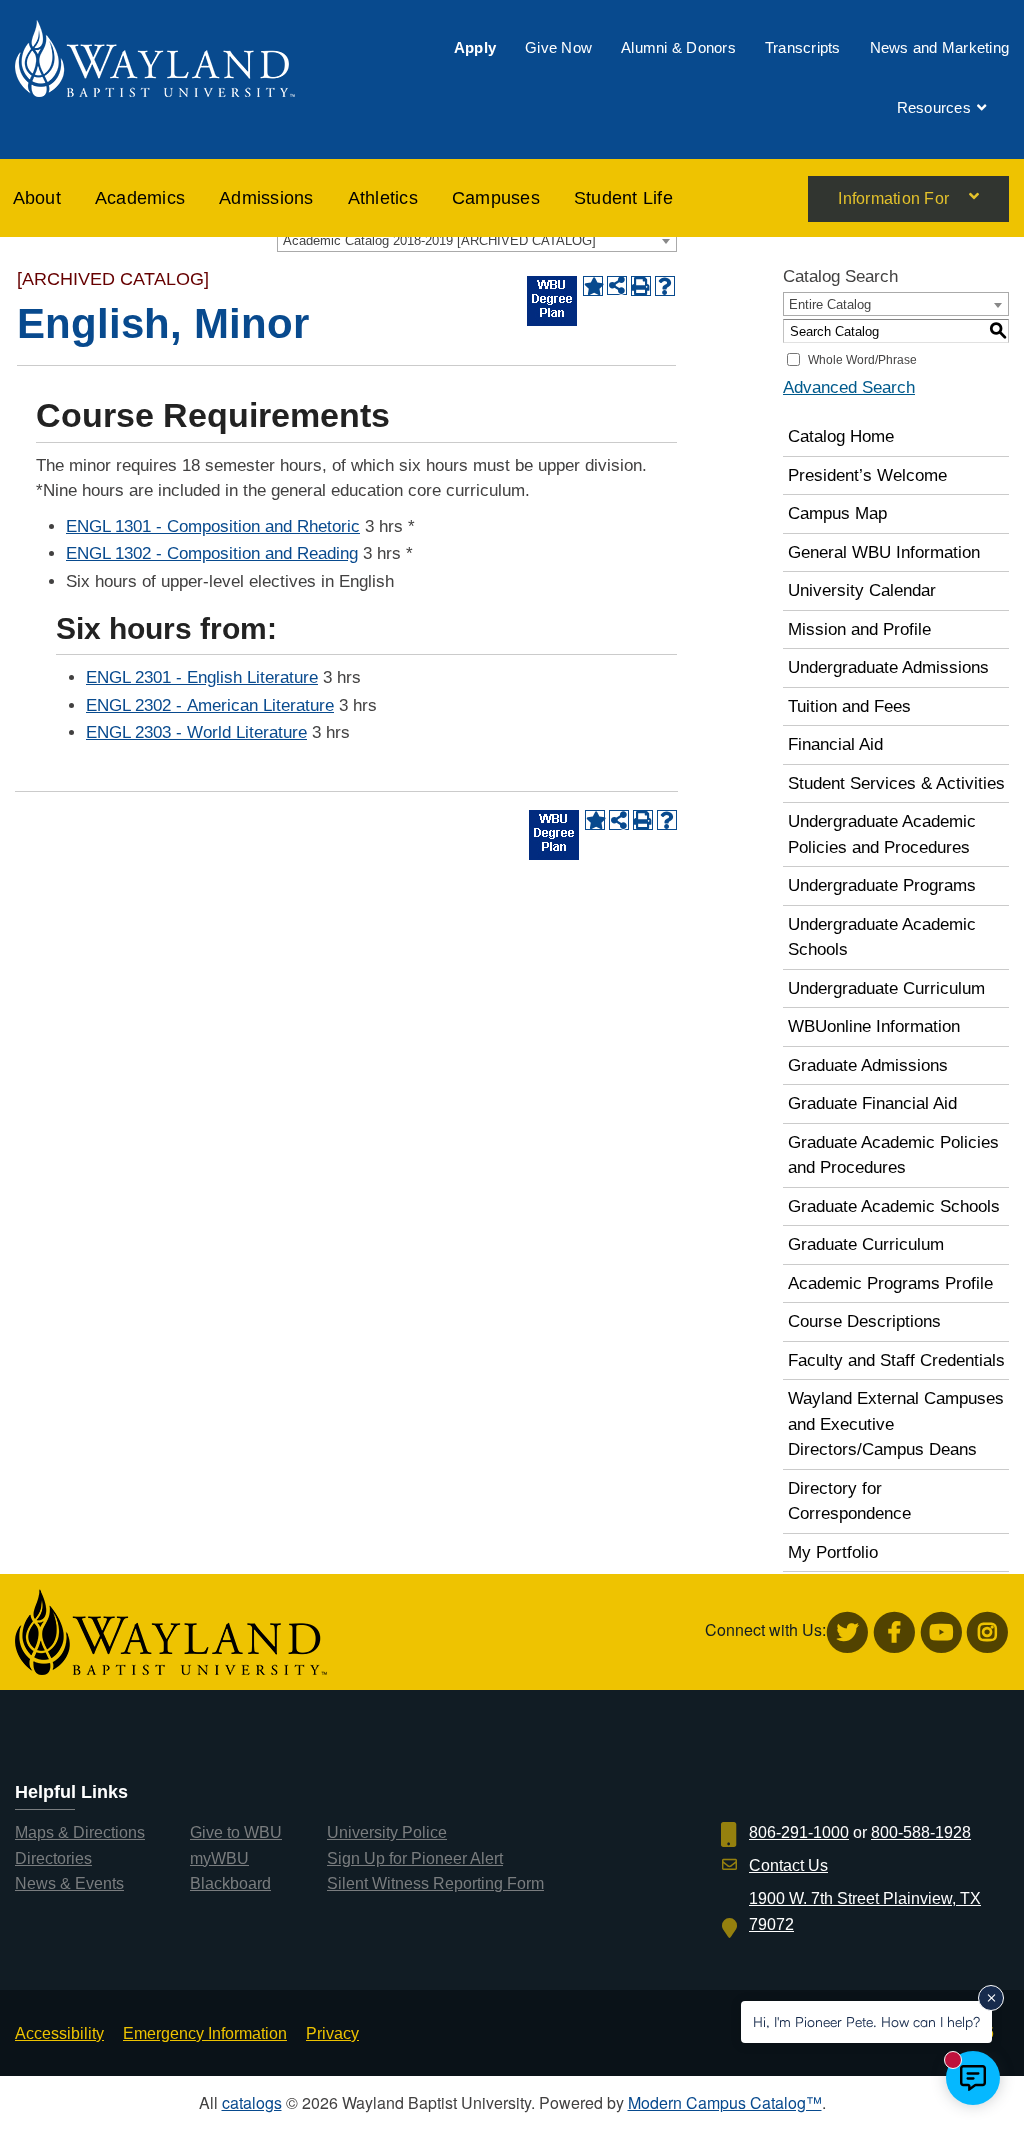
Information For (893, 199)
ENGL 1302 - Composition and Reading (212, 553)
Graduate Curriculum (866, 1244)
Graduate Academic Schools (894, 1206)
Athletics (383, 198)
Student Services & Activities (896, 783)
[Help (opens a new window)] (665, 286)
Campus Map (837, 513)
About (37, 198)
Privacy (332, 2033)
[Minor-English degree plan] (552, 301)
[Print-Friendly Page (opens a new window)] (641, 286)
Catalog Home (841, 436)
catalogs (252, 2102)
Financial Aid (835, 744)
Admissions (266, 198)
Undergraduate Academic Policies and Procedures (882, 834)
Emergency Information (205, 2033)
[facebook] (894, 1632)
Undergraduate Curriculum (886, 988)
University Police (387, 1832)
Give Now (558, 47)
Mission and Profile (859, 629)
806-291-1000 (799, 1832)
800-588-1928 (921, 1832)
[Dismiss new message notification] (991, 1998)
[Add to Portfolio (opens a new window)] (593, 286)
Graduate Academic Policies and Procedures (893, 1155)
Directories (53, 1858)
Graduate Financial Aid (872, 1103)
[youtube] (941, 1632)
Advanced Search (849, 387)
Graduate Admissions (868, 1065)
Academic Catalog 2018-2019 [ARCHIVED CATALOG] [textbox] (439, 240)
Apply (475, 47)
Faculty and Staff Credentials (896, 1360)
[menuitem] (475, 47)
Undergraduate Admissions (888, 667)
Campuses (496, 198)
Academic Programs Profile (890, 1283)
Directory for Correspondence (849, 1501)
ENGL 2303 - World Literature (196, 732)
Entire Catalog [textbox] (830, 304)
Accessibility (59, 2033)
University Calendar (862, 590)
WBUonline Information (874, 1026)
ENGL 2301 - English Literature (202, 677)
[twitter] (847, 1632)
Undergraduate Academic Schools (882, 937)
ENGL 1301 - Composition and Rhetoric (213, 526)
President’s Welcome (867, 475)
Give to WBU (236, 1832)
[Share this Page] (617, 286)
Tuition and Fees (849, 706)
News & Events (69, 1883)
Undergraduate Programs (882, 885)
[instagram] (987, 1632)
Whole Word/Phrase (862, 360)
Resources (934, 107)
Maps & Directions (80, 1832)
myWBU (219, 1858)
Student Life (623, 198)
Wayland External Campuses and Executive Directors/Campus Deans (896, 1424)
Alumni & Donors (678, 47)
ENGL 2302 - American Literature (210, 705)
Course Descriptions (864, 1321)
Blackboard (230, 1883)
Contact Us (788, 1865)
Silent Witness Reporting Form (435, 1883)
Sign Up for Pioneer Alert (415, 1858)
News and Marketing (940, 47)
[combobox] (477, 240)
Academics (140, 198)
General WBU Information (884, 552)
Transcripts (803, 47)
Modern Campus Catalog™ (725, 2102)
